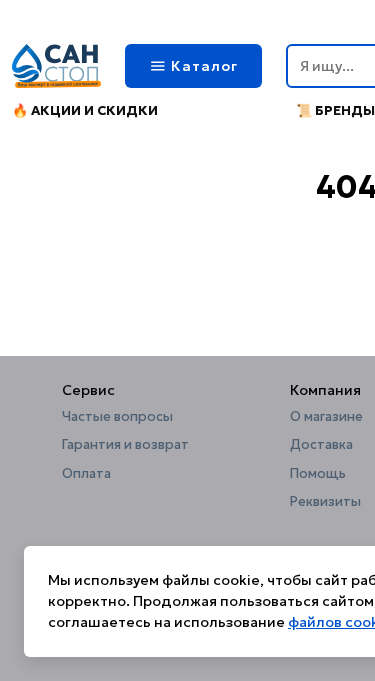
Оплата (86, 474)
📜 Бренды (335, 110)
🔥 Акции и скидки (85, 110)
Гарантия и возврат (125, 445)
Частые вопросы (117, 417)
